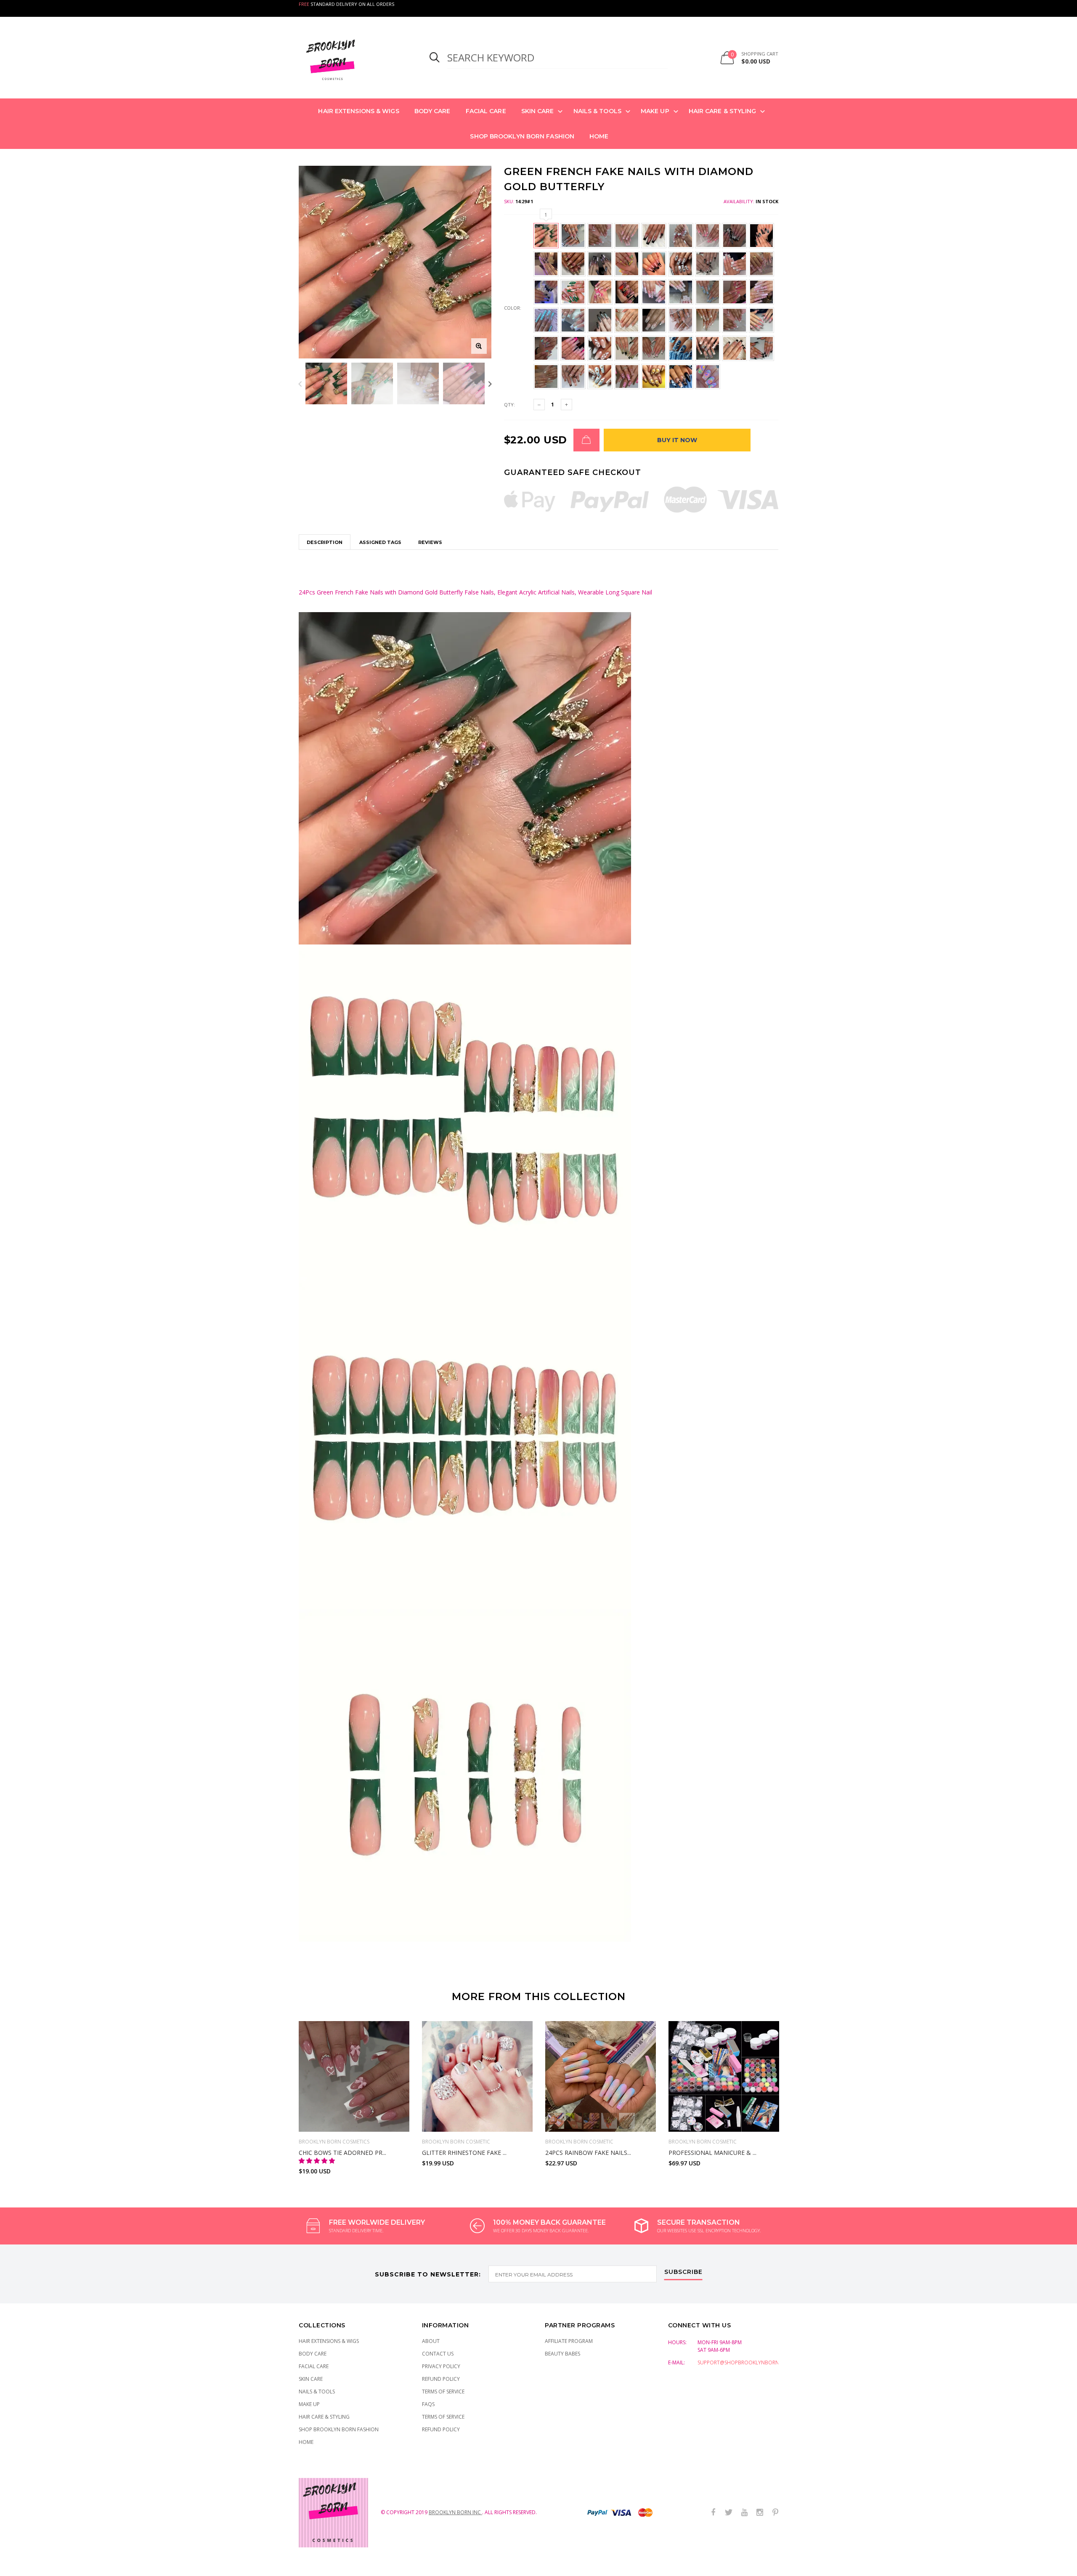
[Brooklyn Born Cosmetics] (354, 58)
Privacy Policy (441, 2366)
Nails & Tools (597, 111)
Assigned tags (380, 542)
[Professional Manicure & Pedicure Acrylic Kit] (724, 2076)
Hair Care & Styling (723, 111)
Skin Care (538, 111)
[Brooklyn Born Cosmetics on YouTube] (744, 2513)
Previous (300, 383)
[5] (609, 2121)
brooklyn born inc (455, 2512)
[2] (574, 2121)
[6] (627, 2121)
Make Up (655, 111)
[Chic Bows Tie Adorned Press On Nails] (354, 2076)
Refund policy (441, 2429)
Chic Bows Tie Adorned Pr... (342, 2153)
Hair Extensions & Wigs (358, 111)
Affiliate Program (569, 2341)
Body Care (432, 111)
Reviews (430, 542)
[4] (592, 2121)
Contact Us (438, 2354)
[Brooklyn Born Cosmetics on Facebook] (713, 2513)
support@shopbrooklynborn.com (745, 2362)
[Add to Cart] (586, 440)
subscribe (683, 2272)
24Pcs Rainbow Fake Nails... (588, 2153)
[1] (556, 2121)
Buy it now (677, 440)
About (431, 2341)
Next (490, 383)
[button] (318, 2161)
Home (599, 136)
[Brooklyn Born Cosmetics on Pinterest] (775, 2513)
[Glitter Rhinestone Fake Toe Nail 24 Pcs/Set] (477, 2076)
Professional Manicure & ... (712, 2153)
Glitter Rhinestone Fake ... (464, 2153)
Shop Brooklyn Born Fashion (522, 136)
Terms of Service (443, 2392)
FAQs (428, 2404)
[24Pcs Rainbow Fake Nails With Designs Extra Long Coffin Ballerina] (601, 2076)
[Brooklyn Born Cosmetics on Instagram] (760, 2513)
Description (325, 542)
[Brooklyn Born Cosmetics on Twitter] (729, 2513)
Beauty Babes (562, 2354)
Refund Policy (441, 2379)
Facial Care (486, 111)
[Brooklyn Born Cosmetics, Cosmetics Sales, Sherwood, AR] (21, 2568)
